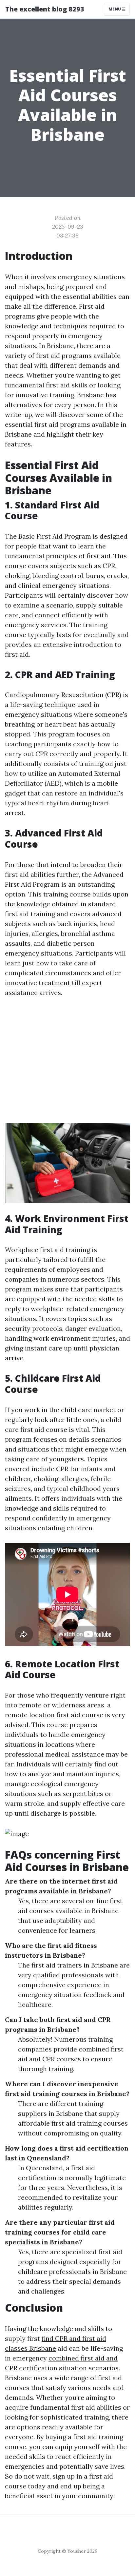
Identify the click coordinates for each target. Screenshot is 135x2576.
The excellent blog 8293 (45, 9)
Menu (115, 9)
